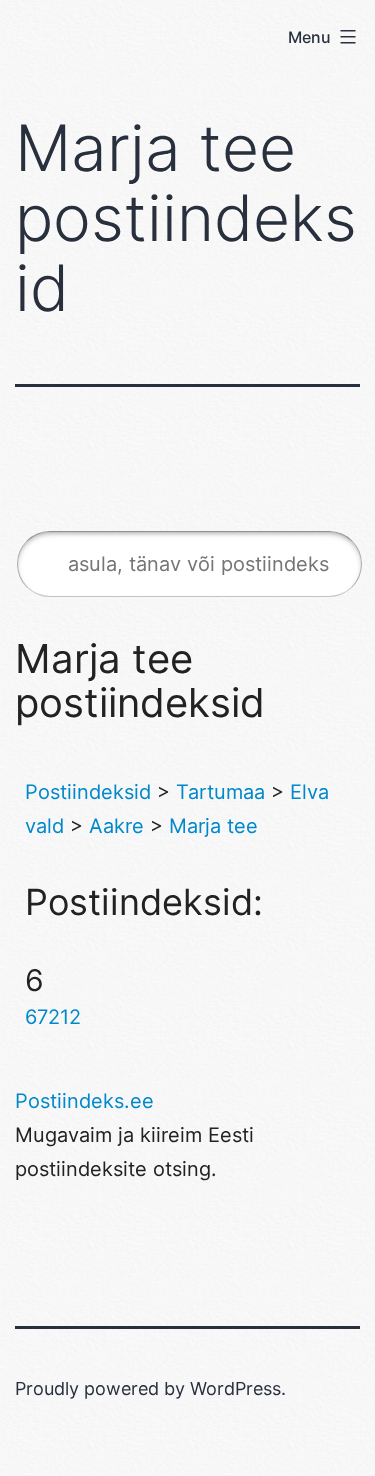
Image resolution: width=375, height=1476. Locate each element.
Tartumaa (220, 792)
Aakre (116, 826)
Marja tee (213, 826)
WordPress (235, 1388)
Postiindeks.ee (84, 1101)
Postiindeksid (88, 792)
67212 (53, 1017)
